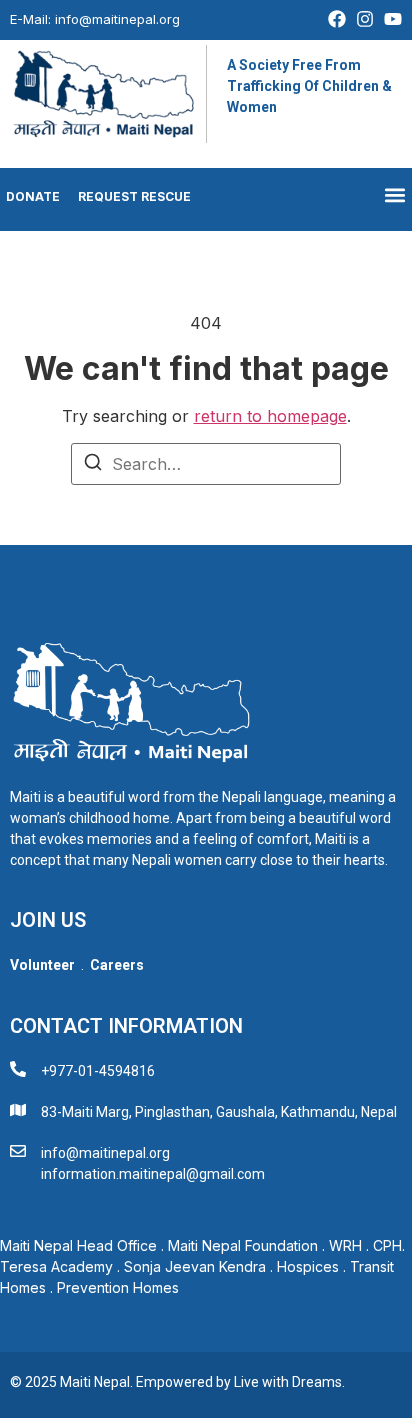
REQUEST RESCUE (134, 196)
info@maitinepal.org (117, 19)
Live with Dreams (288, 1382)
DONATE (30, 196)
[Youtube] (393, 19)
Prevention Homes (120, 1287)
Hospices (308, 1266)
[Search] (93, 465)
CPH (387, 1245)
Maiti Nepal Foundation (243, 1245)
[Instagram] (365, 19)
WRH (345, 1245)
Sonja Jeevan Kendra (195, 1266)
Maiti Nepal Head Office (78, 1245)
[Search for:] (206, 464)
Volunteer (42, 965)
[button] (395, 194)
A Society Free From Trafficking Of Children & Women (309, 86)
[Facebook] (337, 19)
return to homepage (270, 416)
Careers (117, 965)
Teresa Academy (56, 1266)
